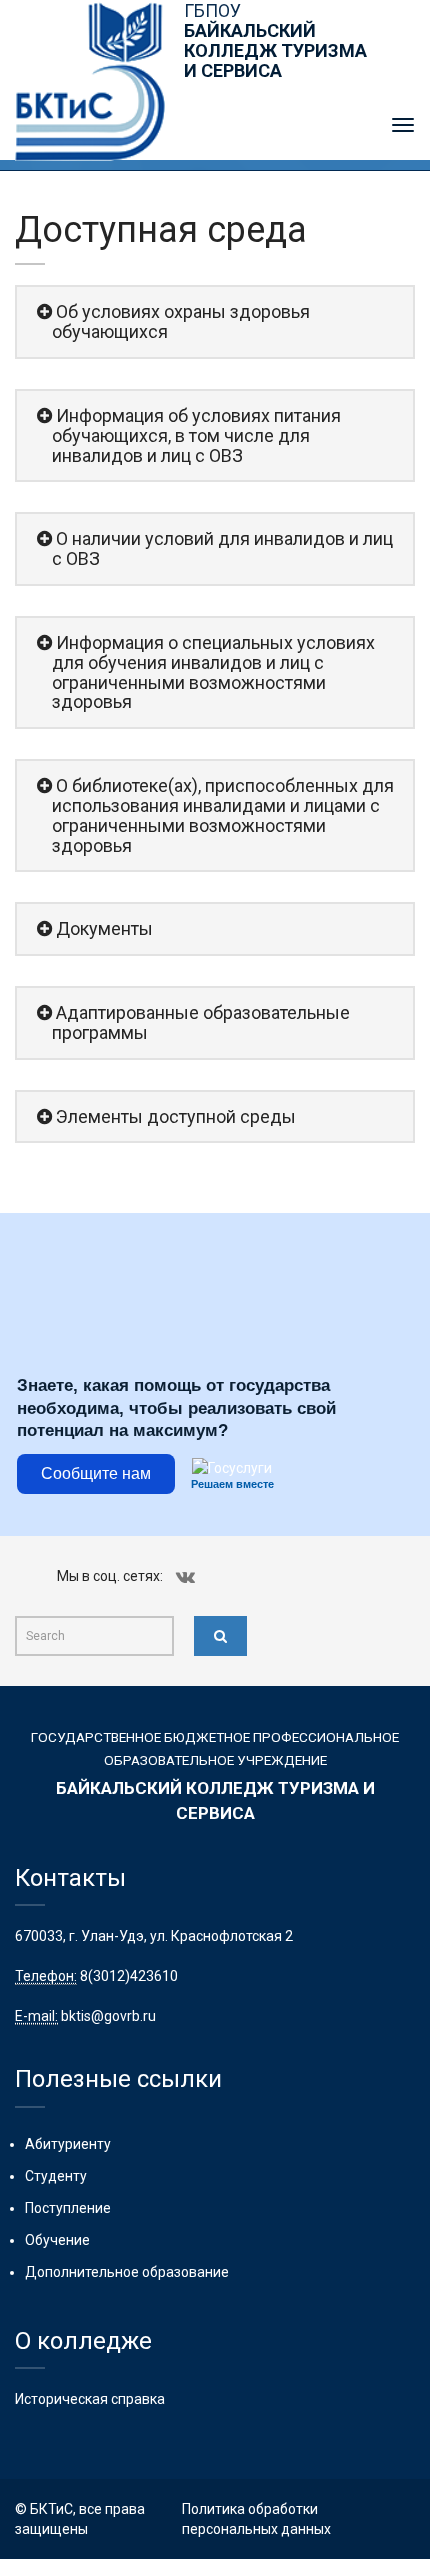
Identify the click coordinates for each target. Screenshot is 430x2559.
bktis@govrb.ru (108, 2016)
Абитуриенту (68, 2144)
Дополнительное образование (127, 2272)
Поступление (68, 2208)
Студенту (56, 2176)
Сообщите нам (96, 1473)
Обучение (57, 2240)
